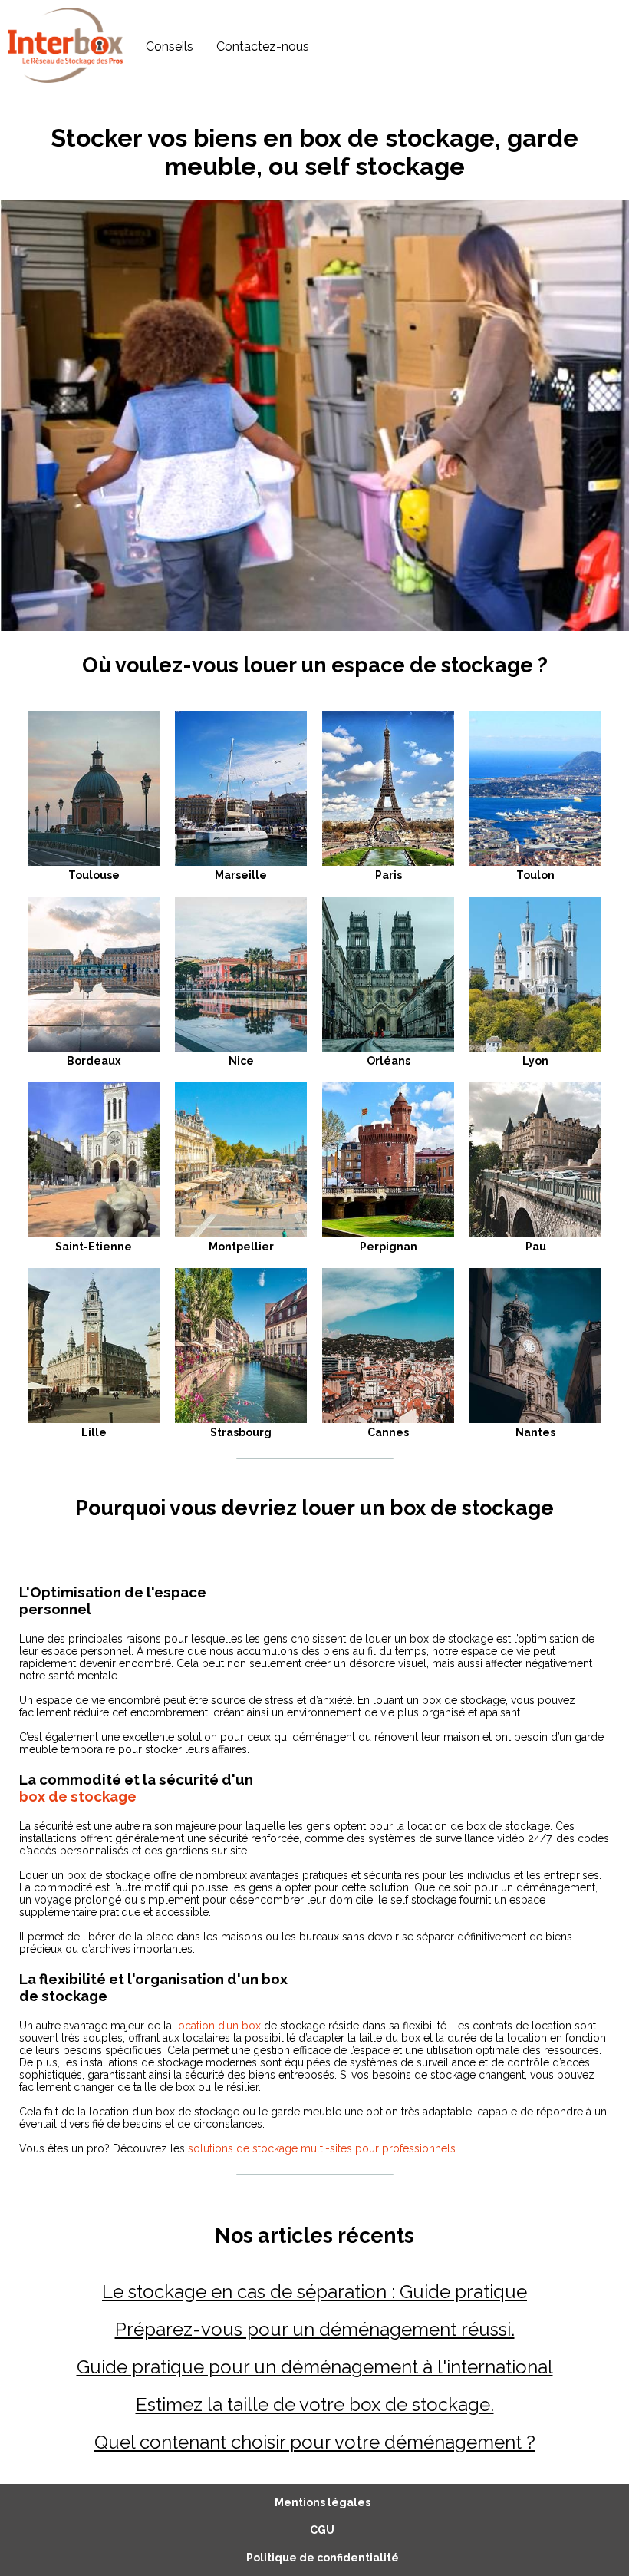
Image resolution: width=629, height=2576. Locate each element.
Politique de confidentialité (323, 2558)
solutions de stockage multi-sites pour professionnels (322, 2148)
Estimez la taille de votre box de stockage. (315, 2404)
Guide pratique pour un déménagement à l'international (315, 2367)
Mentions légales (323, 2502)
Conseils (170, 46)
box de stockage (78, 1796)
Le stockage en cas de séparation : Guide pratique (314, 2292)
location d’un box (218, 2026)
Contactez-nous (263, 46)
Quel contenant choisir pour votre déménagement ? (315, 2442)
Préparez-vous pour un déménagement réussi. (315, 2329)
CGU (322, 2530)
